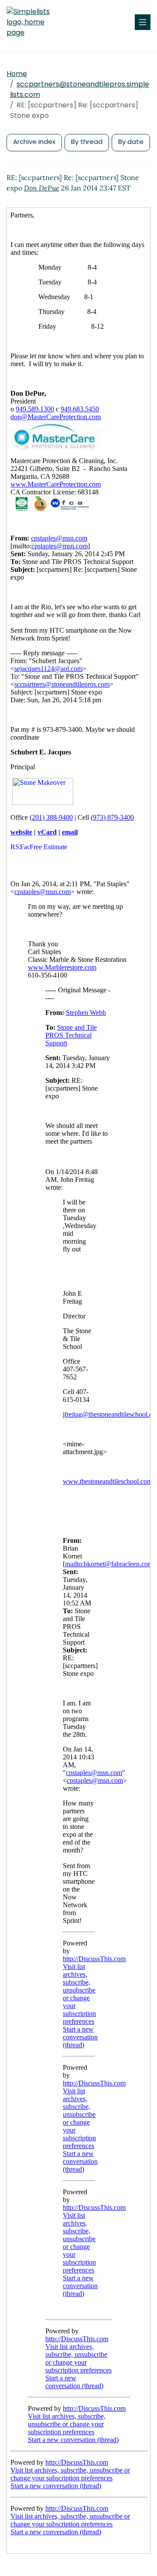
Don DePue (42, 188)
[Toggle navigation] (143, 22)
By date (131, 142)
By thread (87, 142)
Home (17, 74)
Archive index (34, 142)
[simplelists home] (33, 22)
